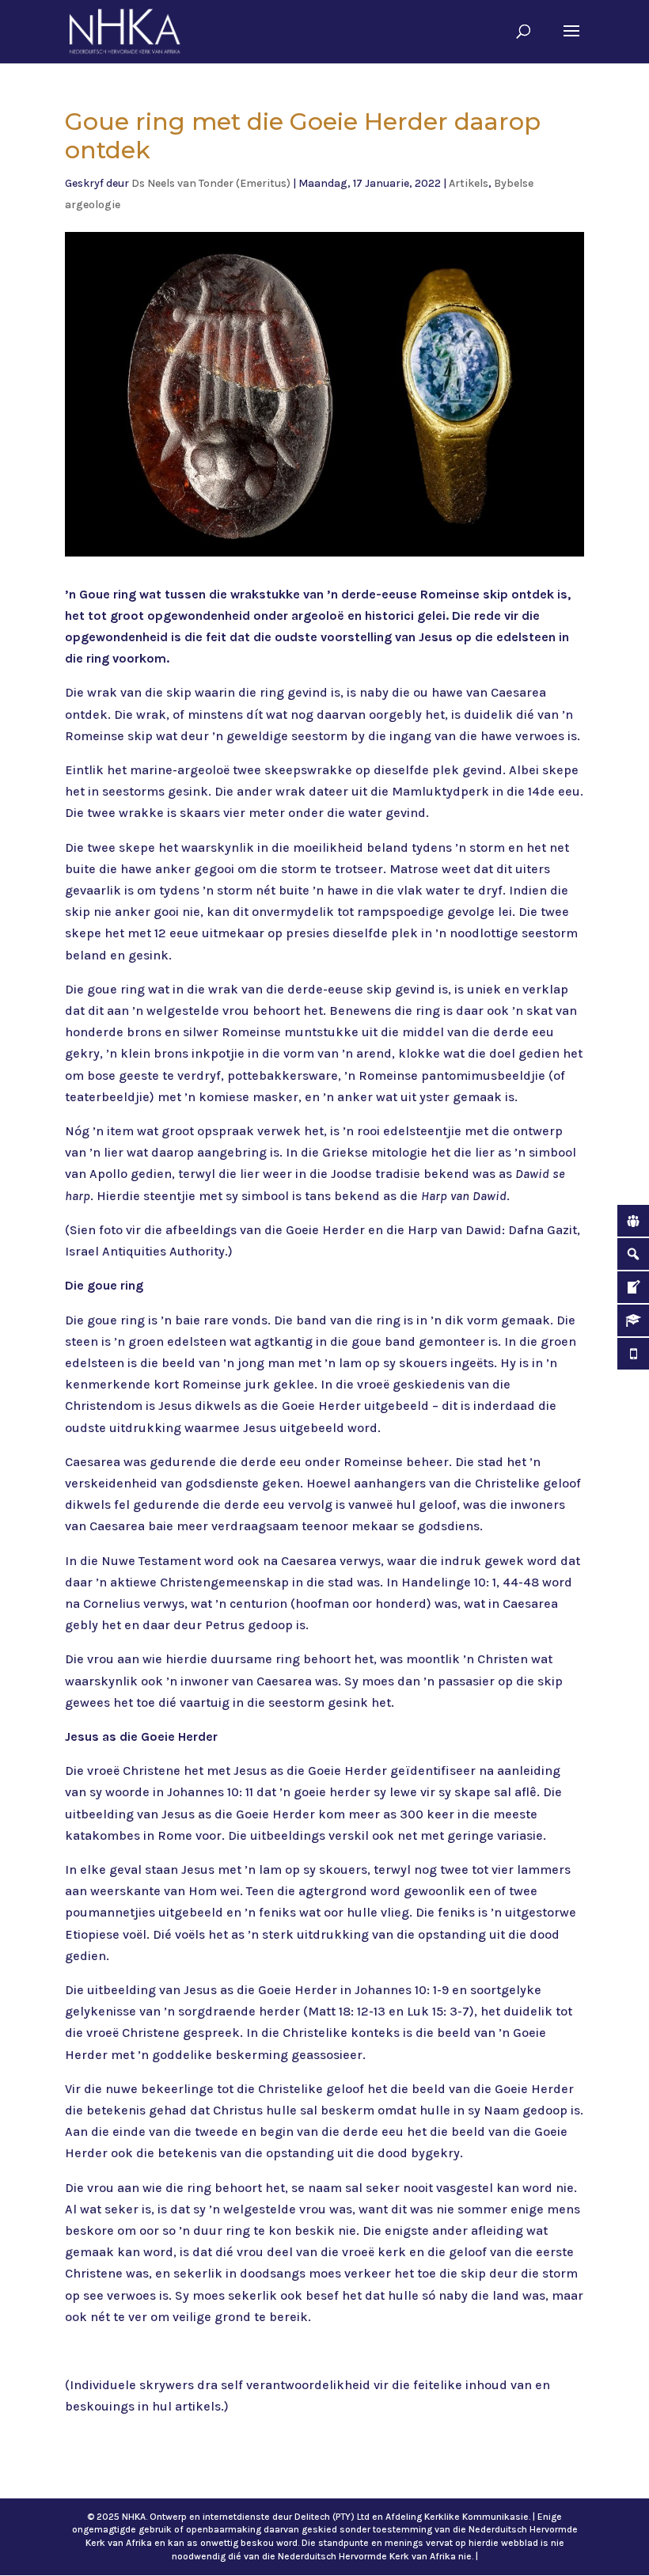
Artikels (469, 183)
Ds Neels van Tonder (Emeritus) (211, 183)
